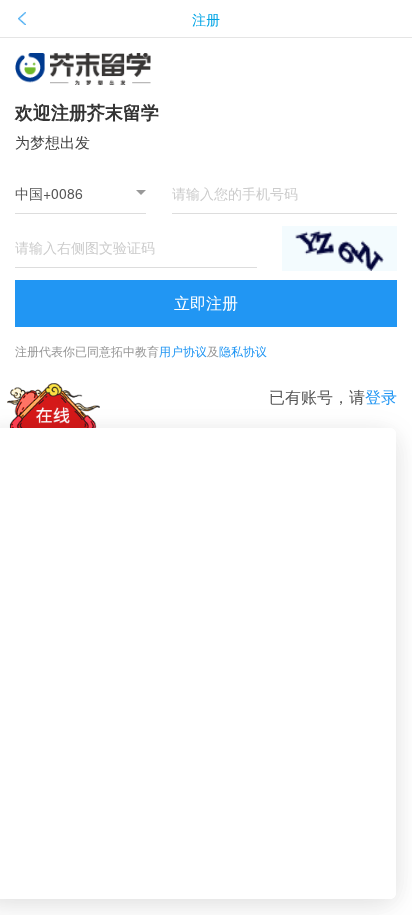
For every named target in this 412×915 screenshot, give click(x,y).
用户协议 (183, 350)
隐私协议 (243, 350)
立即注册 (206, 302)
